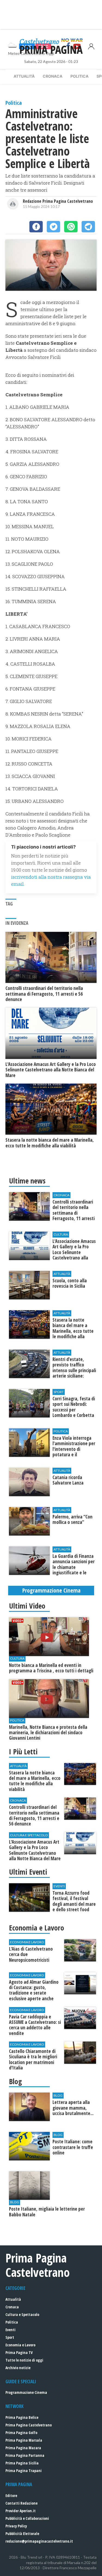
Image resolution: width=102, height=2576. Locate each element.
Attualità (24, 76)
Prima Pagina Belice (22, 2417)
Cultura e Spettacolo (22, 2314)
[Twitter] (53, 227)
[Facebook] (36, 227)
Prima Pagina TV (19, 2352)
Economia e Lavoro (20, 2345)
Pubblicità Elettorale (22, 2534)
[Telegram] (88, 227)
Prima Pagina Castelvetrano (29, 2425)
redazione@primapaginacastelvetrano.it (39, 2541)
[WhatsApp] (71, 227)
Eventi (10, 2330)
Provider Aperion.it (21, 2511)
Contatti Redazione (21, 2503)
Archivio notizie (18, 2368)
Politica (79, 76)
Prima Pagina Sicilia (22, 2463)
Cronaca (52, 76)
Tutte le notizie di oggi (24, 2360)
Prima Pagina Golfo (21, 2433)
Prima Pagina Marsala (24, 2440)
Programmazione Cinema (26, 2392)
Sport (10, 2337)
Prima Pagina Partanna (25, 2455)
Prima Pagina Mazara (23, 2448)
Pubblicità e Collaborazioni (27, 2518)
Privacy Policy (16, 2526)
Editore (11, 2496)
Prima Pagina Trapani (24, 2471)
